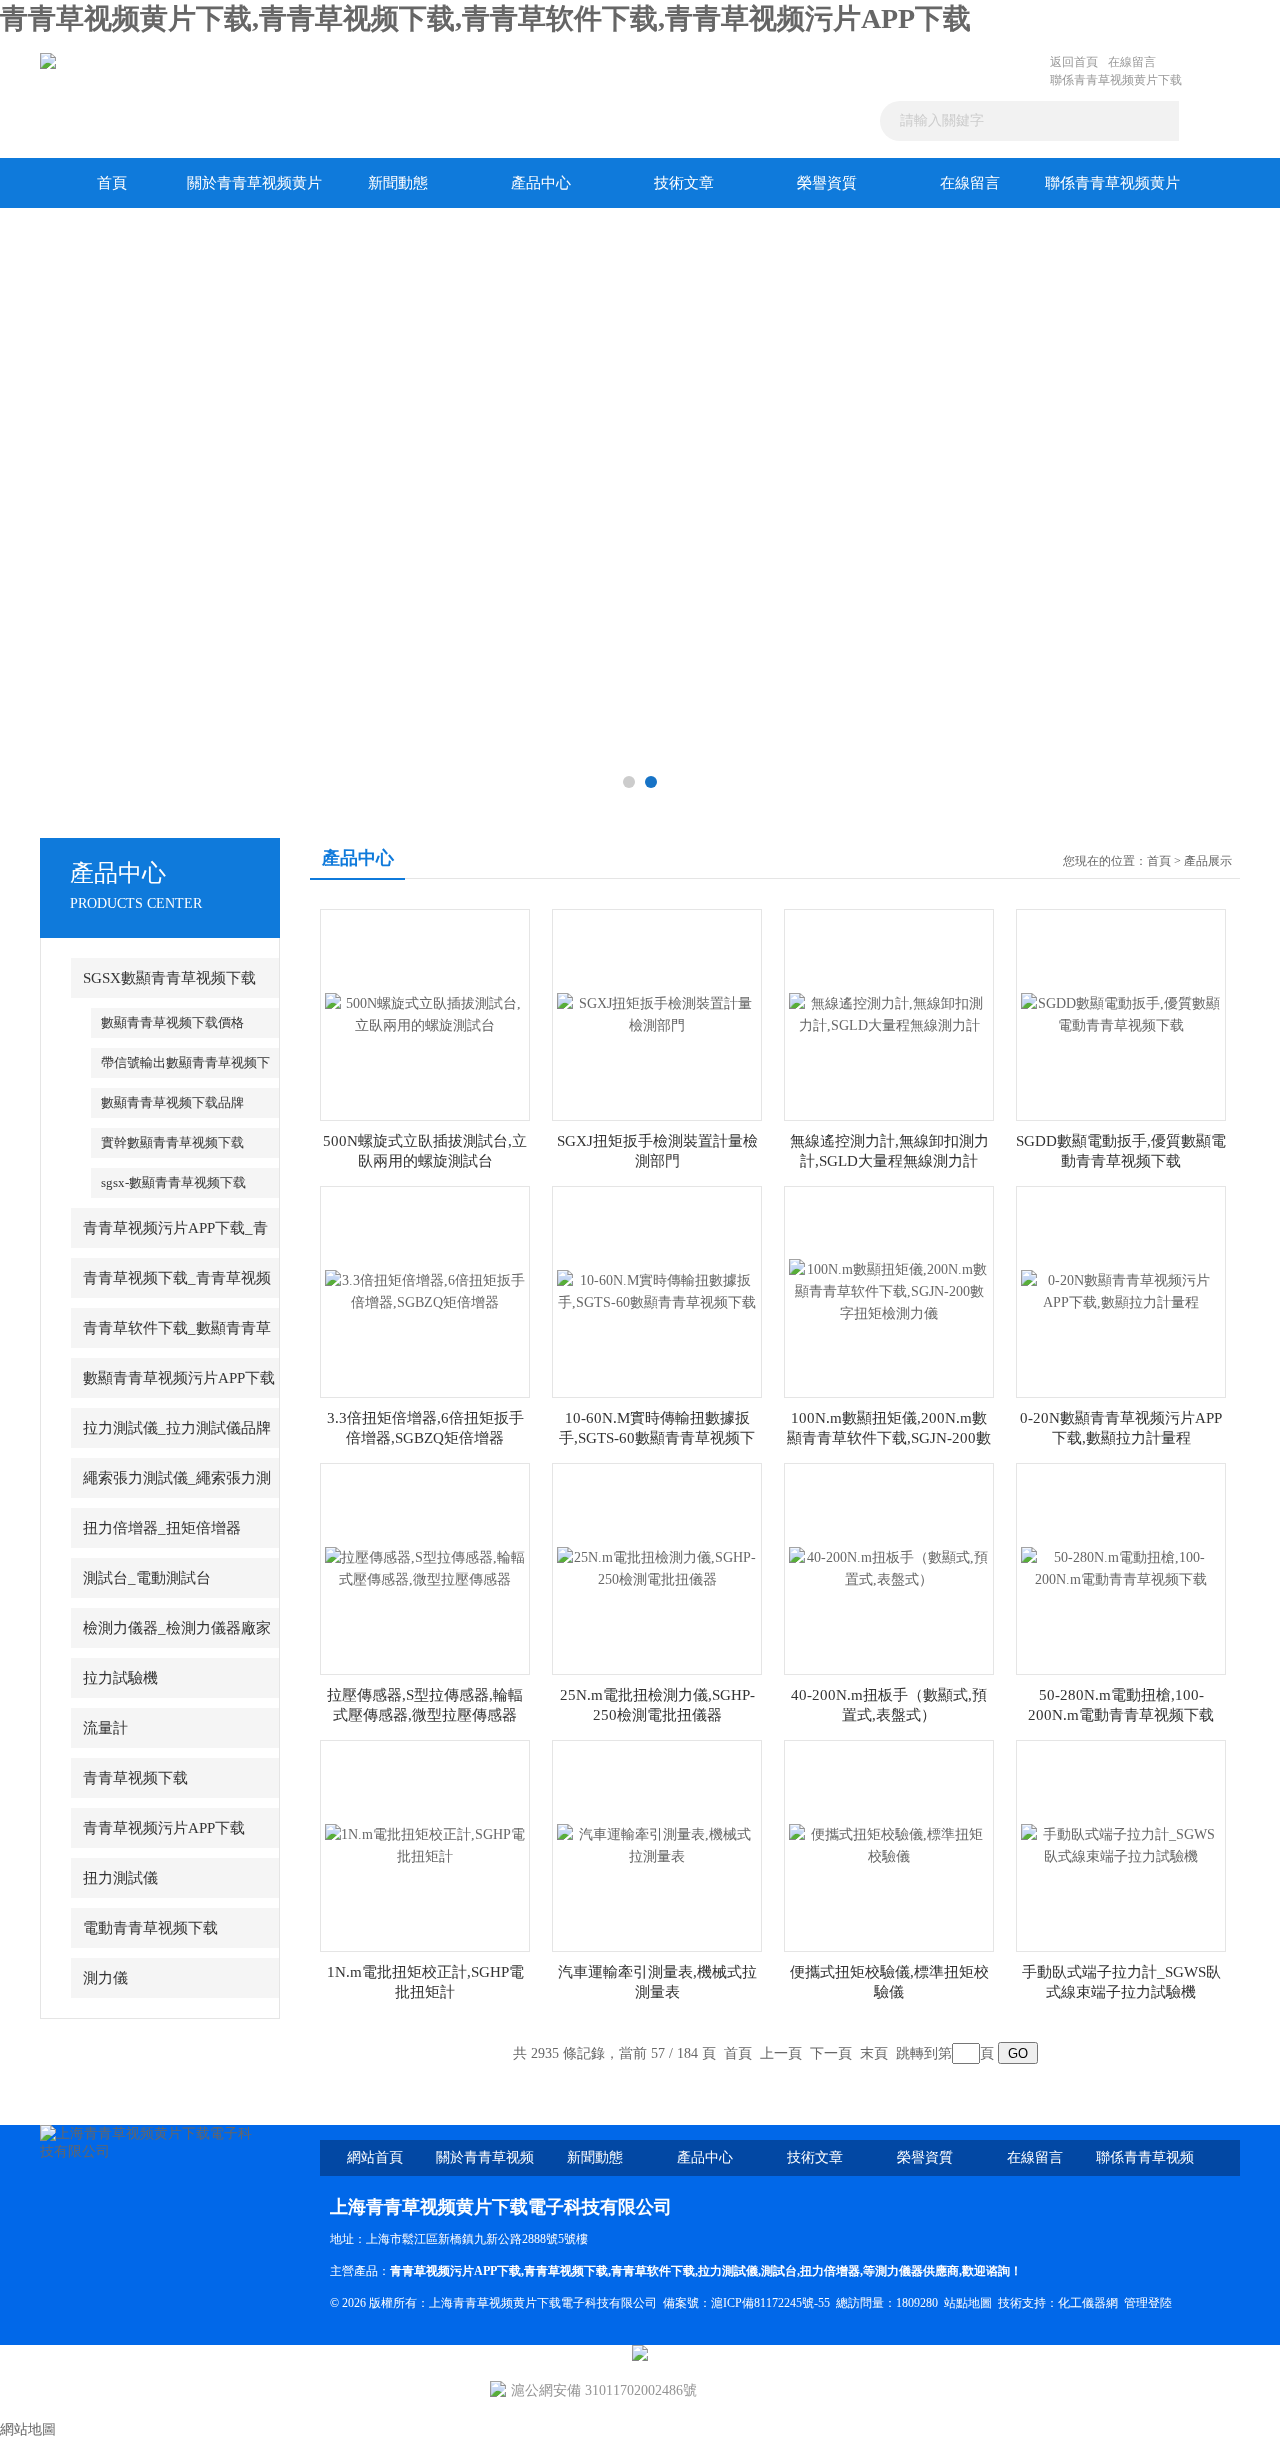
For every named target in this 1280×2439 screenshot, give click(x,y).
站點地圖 (968, 2303)
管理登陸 (1148, 2303)
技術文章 (684, 183)
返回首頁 (1074, 62)
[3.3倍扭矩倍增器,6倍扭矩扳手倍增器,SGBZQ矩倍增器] (425, 1290)
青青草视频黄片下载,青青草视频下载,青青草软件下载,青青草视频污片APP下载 (485, 18)
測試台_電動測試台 (147, 1578)
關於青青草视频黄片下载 (254, 191)
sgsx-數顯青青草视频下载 (173, 1182)
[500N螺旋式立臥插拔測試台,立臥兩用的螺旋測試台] (425, 1013)
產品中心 (541, 183)
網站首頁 (375, 2157)
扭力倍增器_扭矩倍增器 (162, 1528)
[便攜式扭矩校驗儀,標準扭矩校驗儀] (889, 1844)
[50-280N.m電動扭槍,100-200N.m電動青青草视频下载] (1121, 1567)
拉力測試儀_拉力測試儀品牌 (177, 1428)
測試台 (779, 2271)
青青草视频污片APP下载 (164, 1828)
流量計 (105, 1728)
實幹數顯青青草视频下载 (172, 1142)
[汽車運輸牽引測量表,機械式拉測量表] (657, 1844)
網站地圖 (28, 2429)
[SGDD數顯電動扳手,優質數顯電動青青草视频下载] (1121, 1013)
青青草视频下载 (135, 1778)
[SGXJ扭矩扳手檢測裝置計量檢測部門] (657, 1013)
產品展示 (1208, 861)
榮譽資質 (827, 183)
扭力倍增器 (830, 2271)
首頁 (112, 183)
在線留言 (1132, 62)
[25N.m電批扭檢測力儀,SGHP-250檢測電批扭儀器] (657, 1567)
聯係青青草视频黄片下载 (1116, 80)
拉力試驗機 (120, 1678)
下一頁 (831, 2053)
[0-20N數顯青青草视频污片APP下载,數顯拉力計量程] (1121, 1290)
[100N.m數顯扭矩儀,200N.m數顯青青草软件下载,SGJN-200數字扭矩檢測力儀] (889, 1290)
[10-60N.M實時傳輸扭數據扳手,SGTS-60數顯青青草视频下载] (657, 1290)
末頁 (874, 2053)
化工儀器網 (1088, 2303)
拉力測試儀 (728, 2271)
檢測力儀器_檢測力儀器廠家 (177, 1628)
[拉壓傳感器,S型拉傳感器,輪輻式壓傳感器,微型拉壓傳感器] (425, 1567)
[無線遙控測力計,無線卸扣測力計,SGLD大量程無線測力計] (889, 1013)
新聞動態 (398, 183)
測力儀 (105, 1978)
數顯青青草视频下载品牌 (172, 1102)
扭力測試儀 (120, 1878)
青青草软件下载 (653, 2271)
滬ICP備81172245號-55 (770, 2303)
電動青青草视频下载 (150, 1928)
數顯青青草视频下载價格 (172, 1022)
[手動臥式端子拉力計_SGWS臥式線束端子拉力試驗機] (1121, 1844)
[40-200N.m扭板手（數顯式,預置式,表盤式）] (889, 1567)
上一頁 (781, 2053)
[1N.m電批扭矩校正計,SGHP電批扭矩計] (425, 1844)
